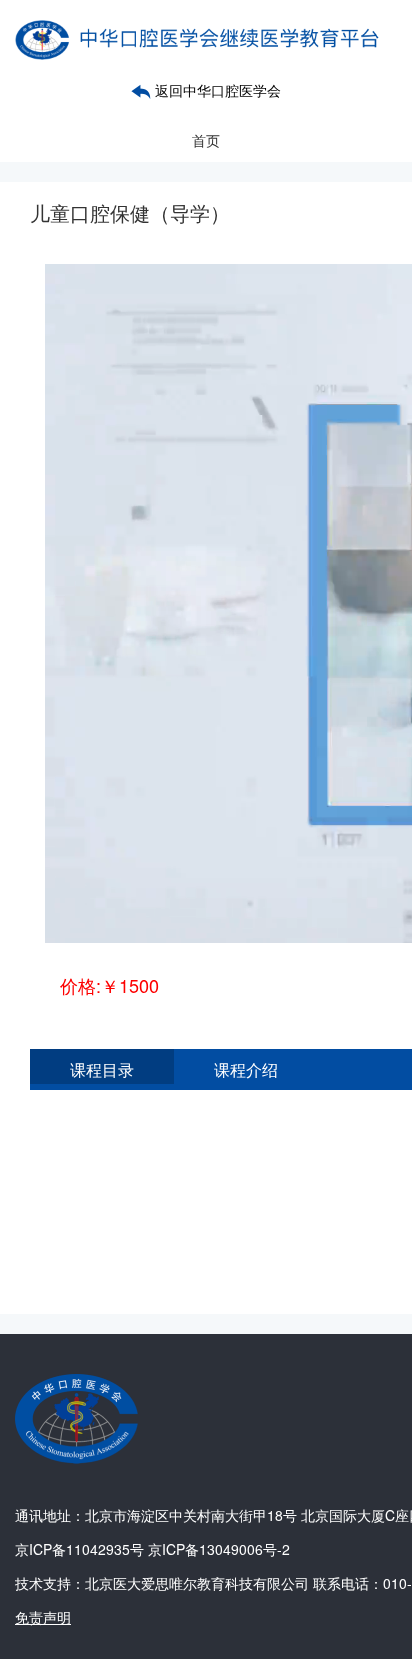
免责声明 (43, 1617)
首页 (206, 140)
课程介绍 (246, 1069)
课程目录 (102, 1069)
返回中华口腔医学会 (216, 90)
